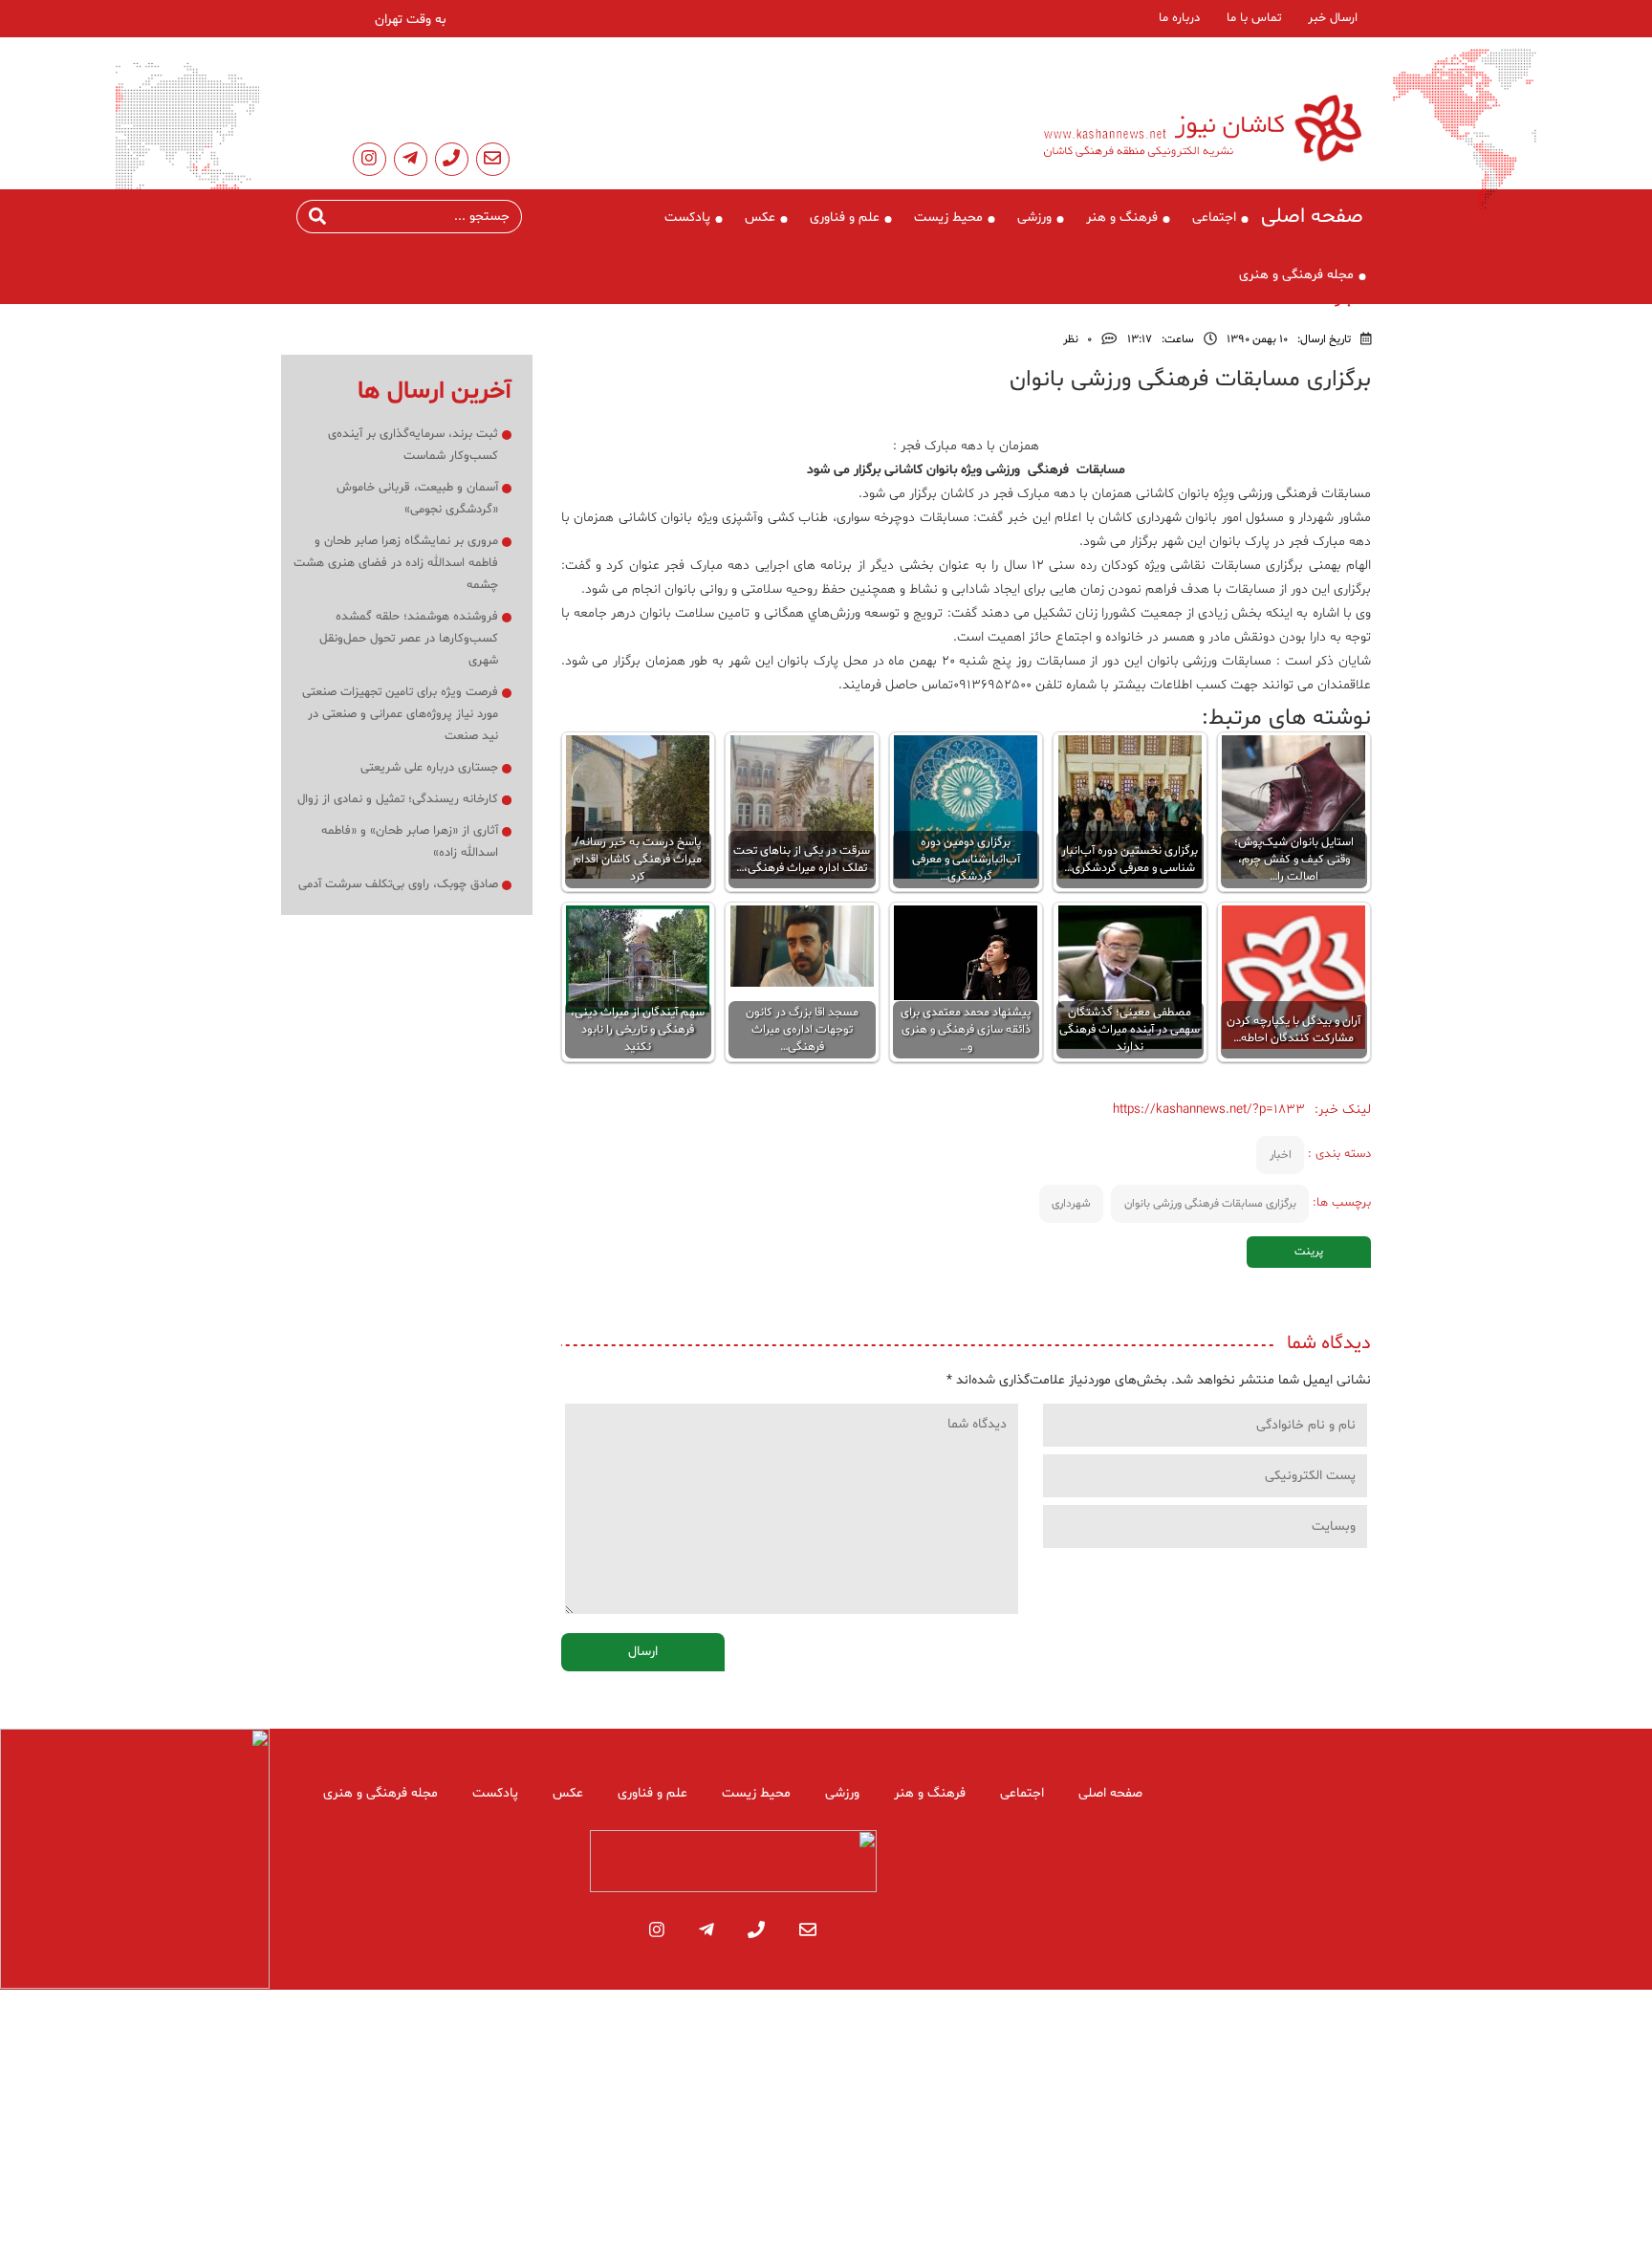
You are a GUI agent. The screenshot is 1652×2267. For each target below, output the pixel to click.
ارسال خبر (1333, 18)
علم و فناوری (845, 218)
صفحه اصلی (1312, 217)
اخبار (1281, 1155)
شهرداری (1071, 1204)
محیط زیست (948, 218)
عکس (760, 218)
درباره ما (1179, 18)
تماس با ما (1254, 18)
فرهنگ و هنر (1122, 218)
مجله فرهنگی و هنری (1296, 275)
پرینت (1309, 1252)
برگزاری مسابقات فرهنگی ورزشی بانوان (1210, 1204)
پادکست (687, 218)
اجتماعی (1214, 218)
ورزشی (1034, 218)
